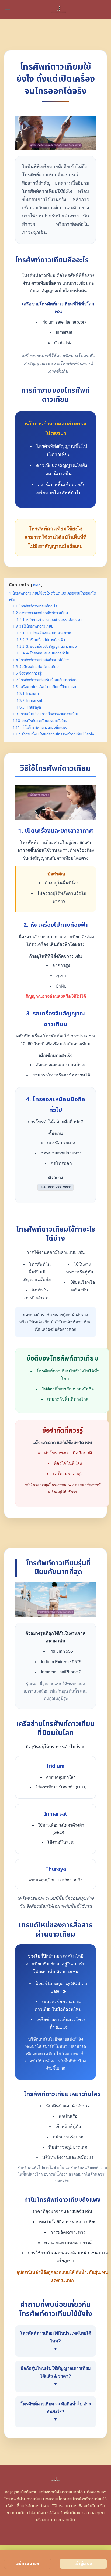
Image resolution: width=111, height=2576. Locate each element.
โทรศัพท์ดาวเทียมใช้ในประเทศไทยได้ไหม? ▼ (56, 2341)
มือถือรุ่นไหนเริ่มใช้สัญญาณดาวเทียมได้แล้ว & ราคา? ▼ (56, 2376)
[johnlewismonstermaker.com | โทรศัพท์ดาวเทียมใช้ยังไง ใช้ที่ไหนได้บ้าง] (59, 9)
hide (37, 585)
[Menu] (7, 9)
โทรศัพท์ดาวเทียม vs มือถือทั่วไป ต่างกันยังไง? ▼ (56, 2412)
